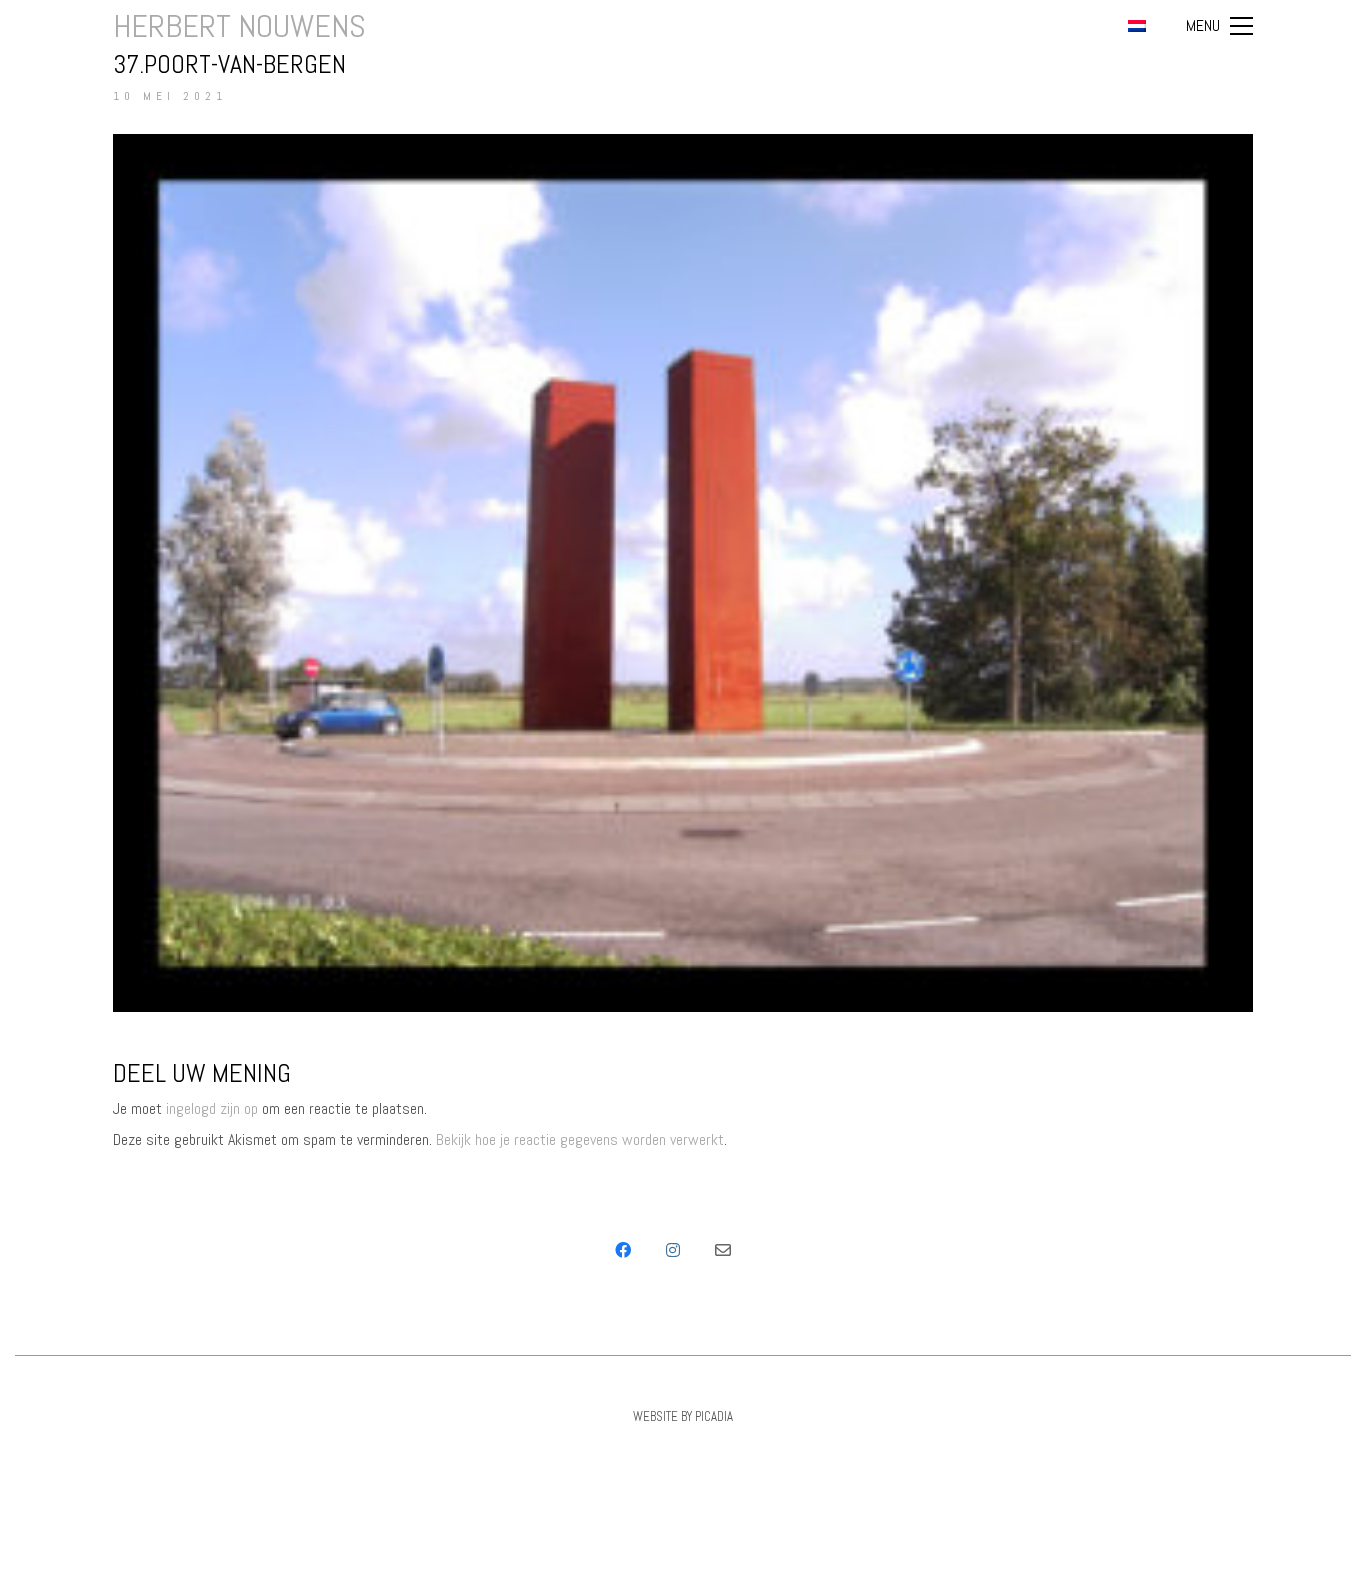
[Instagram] (673, 1250)
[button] (1219, 26)
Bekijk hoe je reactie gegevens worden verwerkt (580, 1139)
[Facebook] (623, 1250)
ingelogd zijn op (212, 1108)
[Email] (723, 1250)
